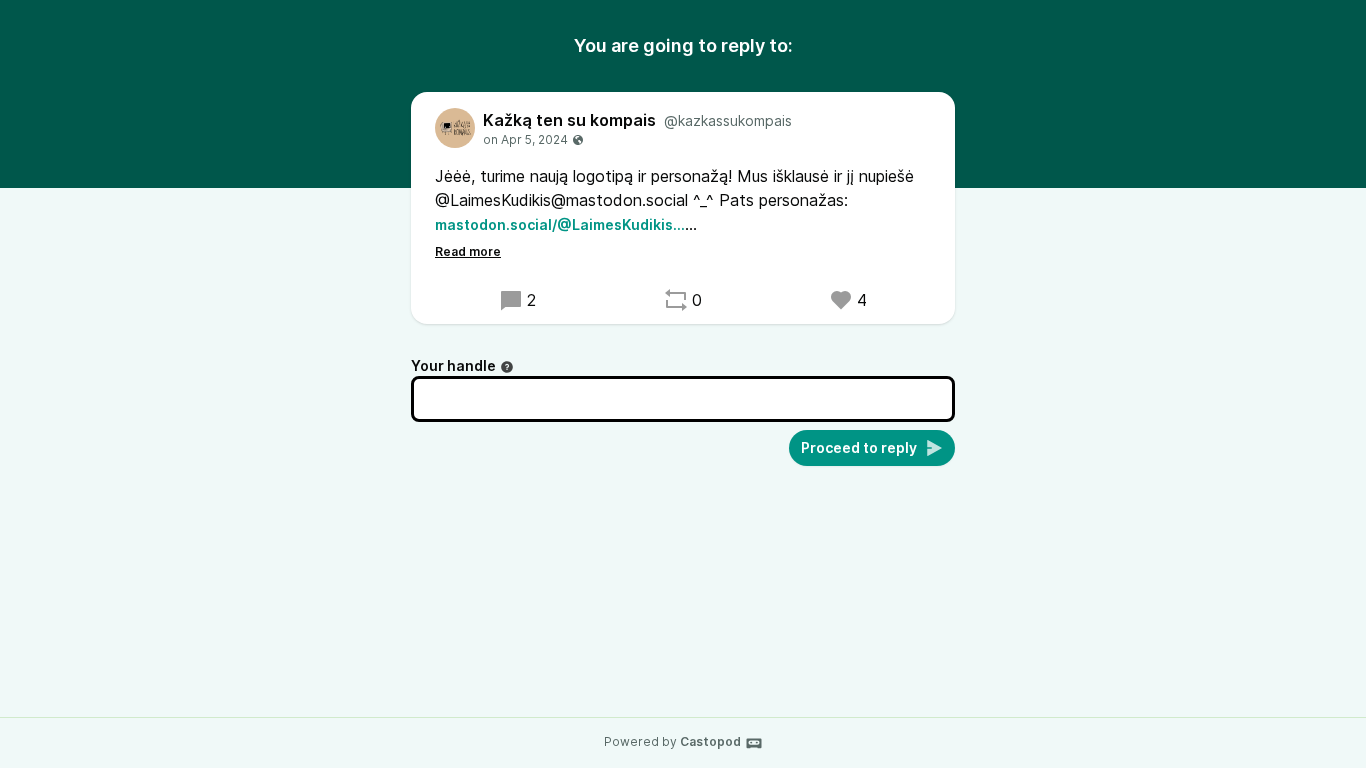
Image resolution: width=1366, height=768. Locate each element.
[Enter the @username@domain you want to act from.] (507, 367)
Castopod (710, 741)
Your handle (453, 365)
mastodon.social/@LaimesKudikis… (560, 224)
